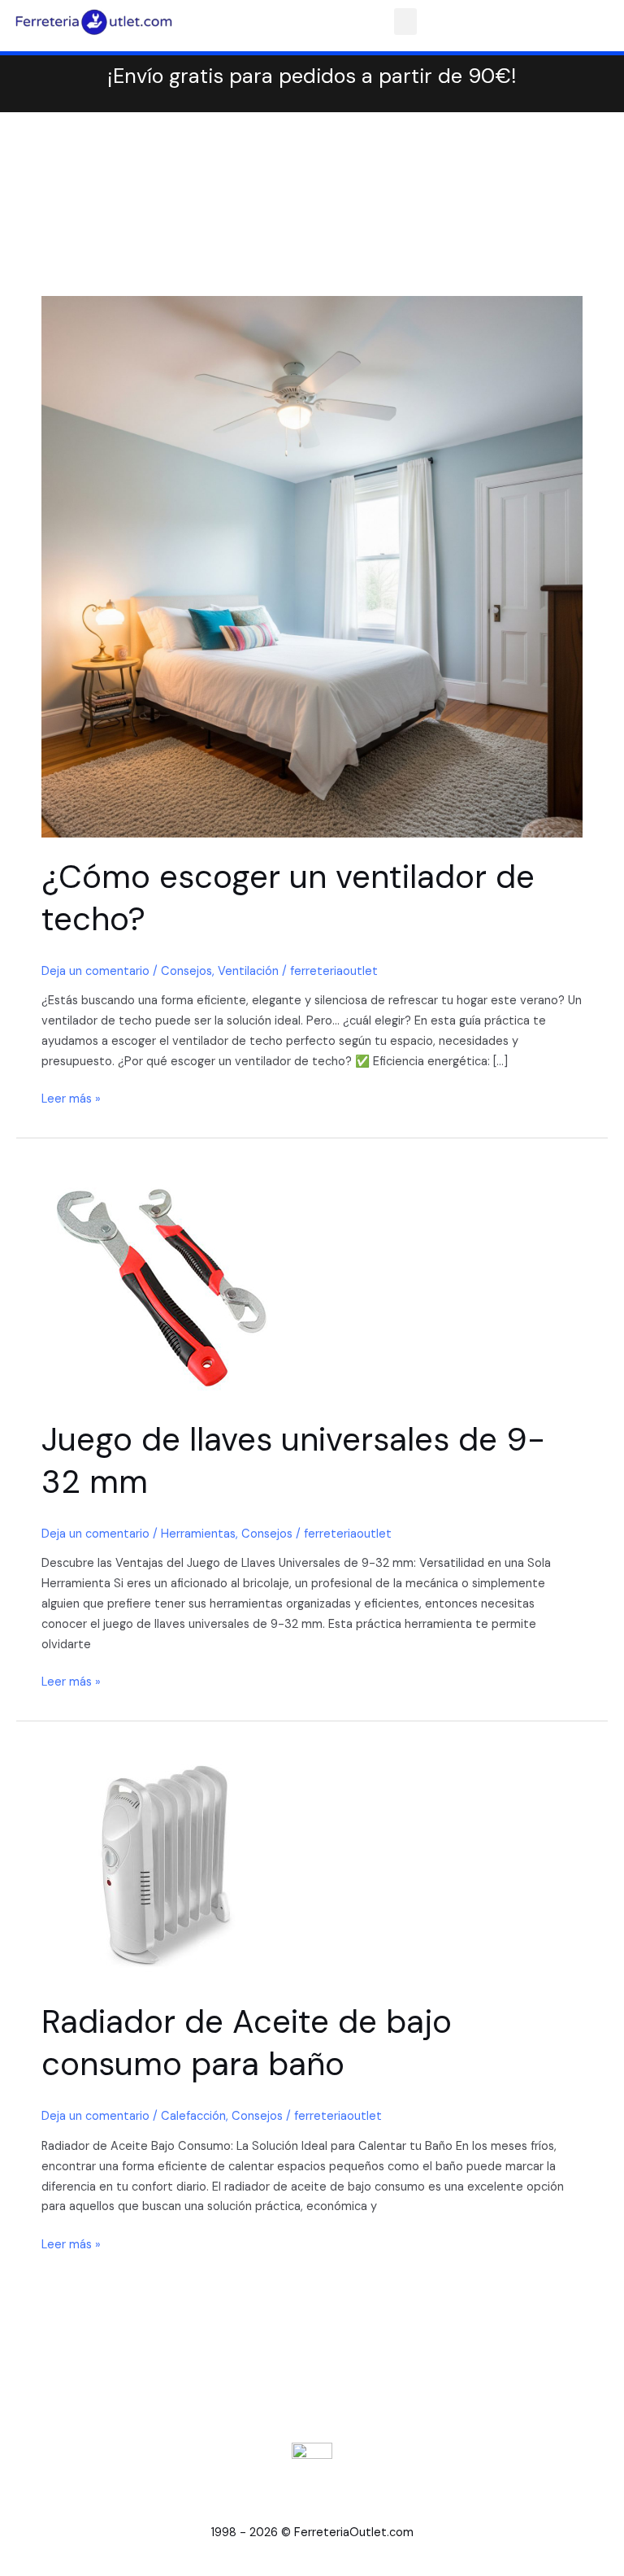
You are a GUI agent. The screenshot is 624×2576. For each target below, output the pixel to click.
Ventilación (248, 971)
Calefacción (193, 2116)
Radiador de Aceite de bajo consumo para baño (247, 2043)
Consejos (186, 971)
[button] (405, 22)
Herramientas (198, 1534)
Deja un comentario (95, 971)
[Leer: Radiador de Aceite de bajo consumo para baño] (163, 1860)
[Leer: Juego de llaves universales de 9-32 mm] (163, 1277)
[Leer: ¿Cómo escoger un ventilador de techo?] (312, 566)
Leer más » (71, 1098)
